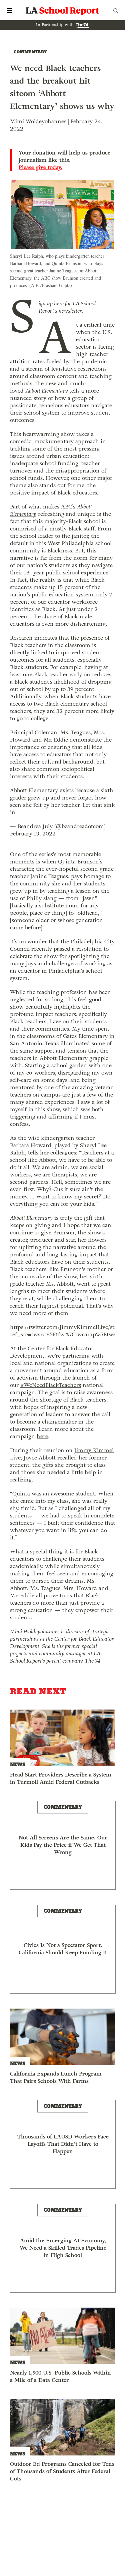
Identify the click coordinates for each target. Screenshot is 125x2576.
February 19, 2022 (33, 834)
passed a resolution (78, 949)
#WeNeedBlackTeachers (51, 1385)
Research (21, 638)
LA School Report (63, 11)
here (42, 1436)
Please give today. (40, 167)
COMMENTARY (30, 52)
